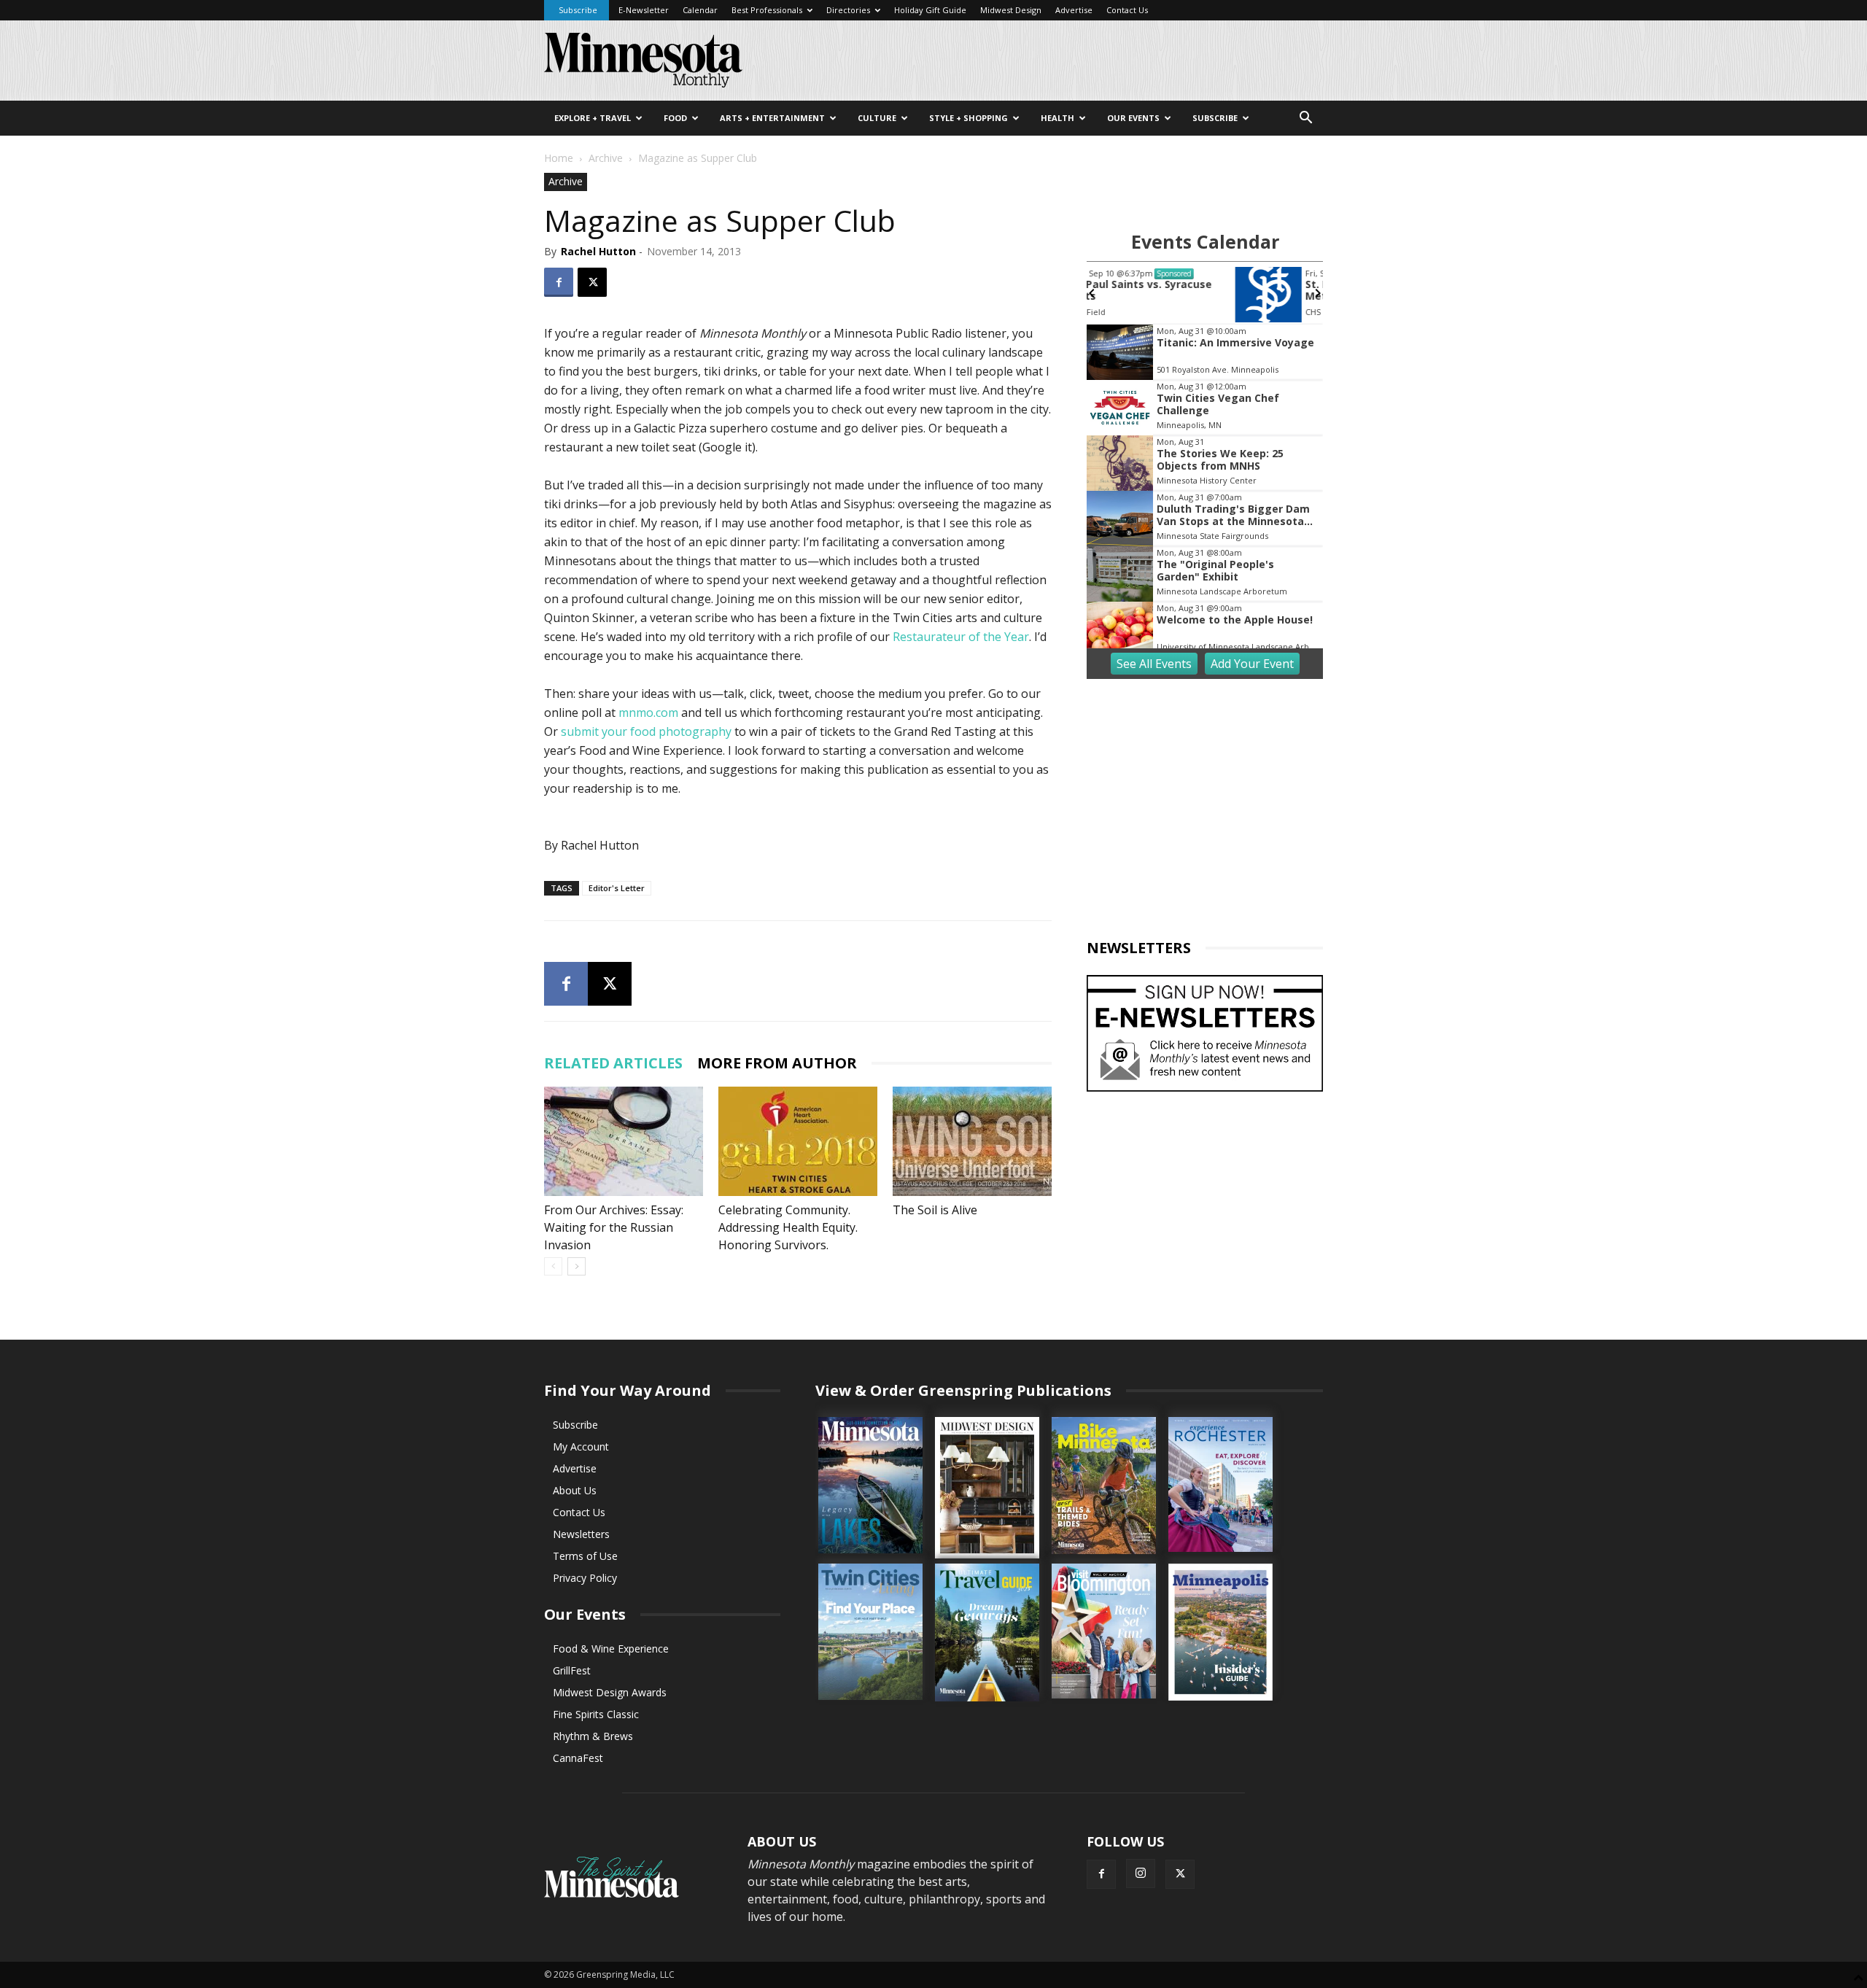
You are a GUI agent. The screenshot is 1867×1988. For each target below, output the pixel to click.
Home (559, 158)
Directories (848, 10)
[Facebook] (559, 282)
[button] (1305, 119)
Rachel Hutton (598, 251)
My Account (581, 1447)
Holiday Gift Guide (930, 10)
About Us (575, 1490)
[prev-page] (553, 1266)
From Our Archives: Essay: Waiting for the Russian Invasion (614, 1227)
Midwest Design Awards (610, 1692)
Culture (877, 118)
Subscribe (578, 10)
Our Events (1133, 118)
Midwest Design (1011, 10)
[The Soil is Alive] (972, 1141)
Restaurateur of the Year (961, 637)
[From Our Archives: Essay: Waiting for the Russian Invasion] (624, 1141)
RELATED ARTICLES (613, 1063)
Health (1057, 118)
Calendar (700, 10)
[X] (592, 282)
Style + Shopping (969, 118)
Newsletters (581, 1534)
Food (675, 118)
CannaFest (578, 1758)
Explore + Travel (593, 118)
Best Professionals (767, 10)
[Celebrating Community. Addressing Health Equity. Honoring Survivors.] (798, 1141)
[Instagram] (1141, 1874)
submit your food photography (646, 731)
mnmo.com (648, 713)
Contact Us (1127, 10)
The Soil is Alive (935, 1210)
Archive (606, 158)
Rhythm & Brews (593, 1736)
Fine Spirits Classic (596, 1714)
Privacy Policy (585, 1578)
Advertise (1074, 10)
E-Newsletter (644, 10)
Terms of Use (585, 1556)
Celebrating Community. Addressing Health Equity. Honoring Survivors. (788, 1227)
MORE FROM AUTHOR (777, 1063)
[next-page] (577, 1266)
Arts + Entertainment (772, 118)
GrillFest (572, 1670)
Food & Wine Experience (611, 1649)
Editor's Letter (617, 888)
